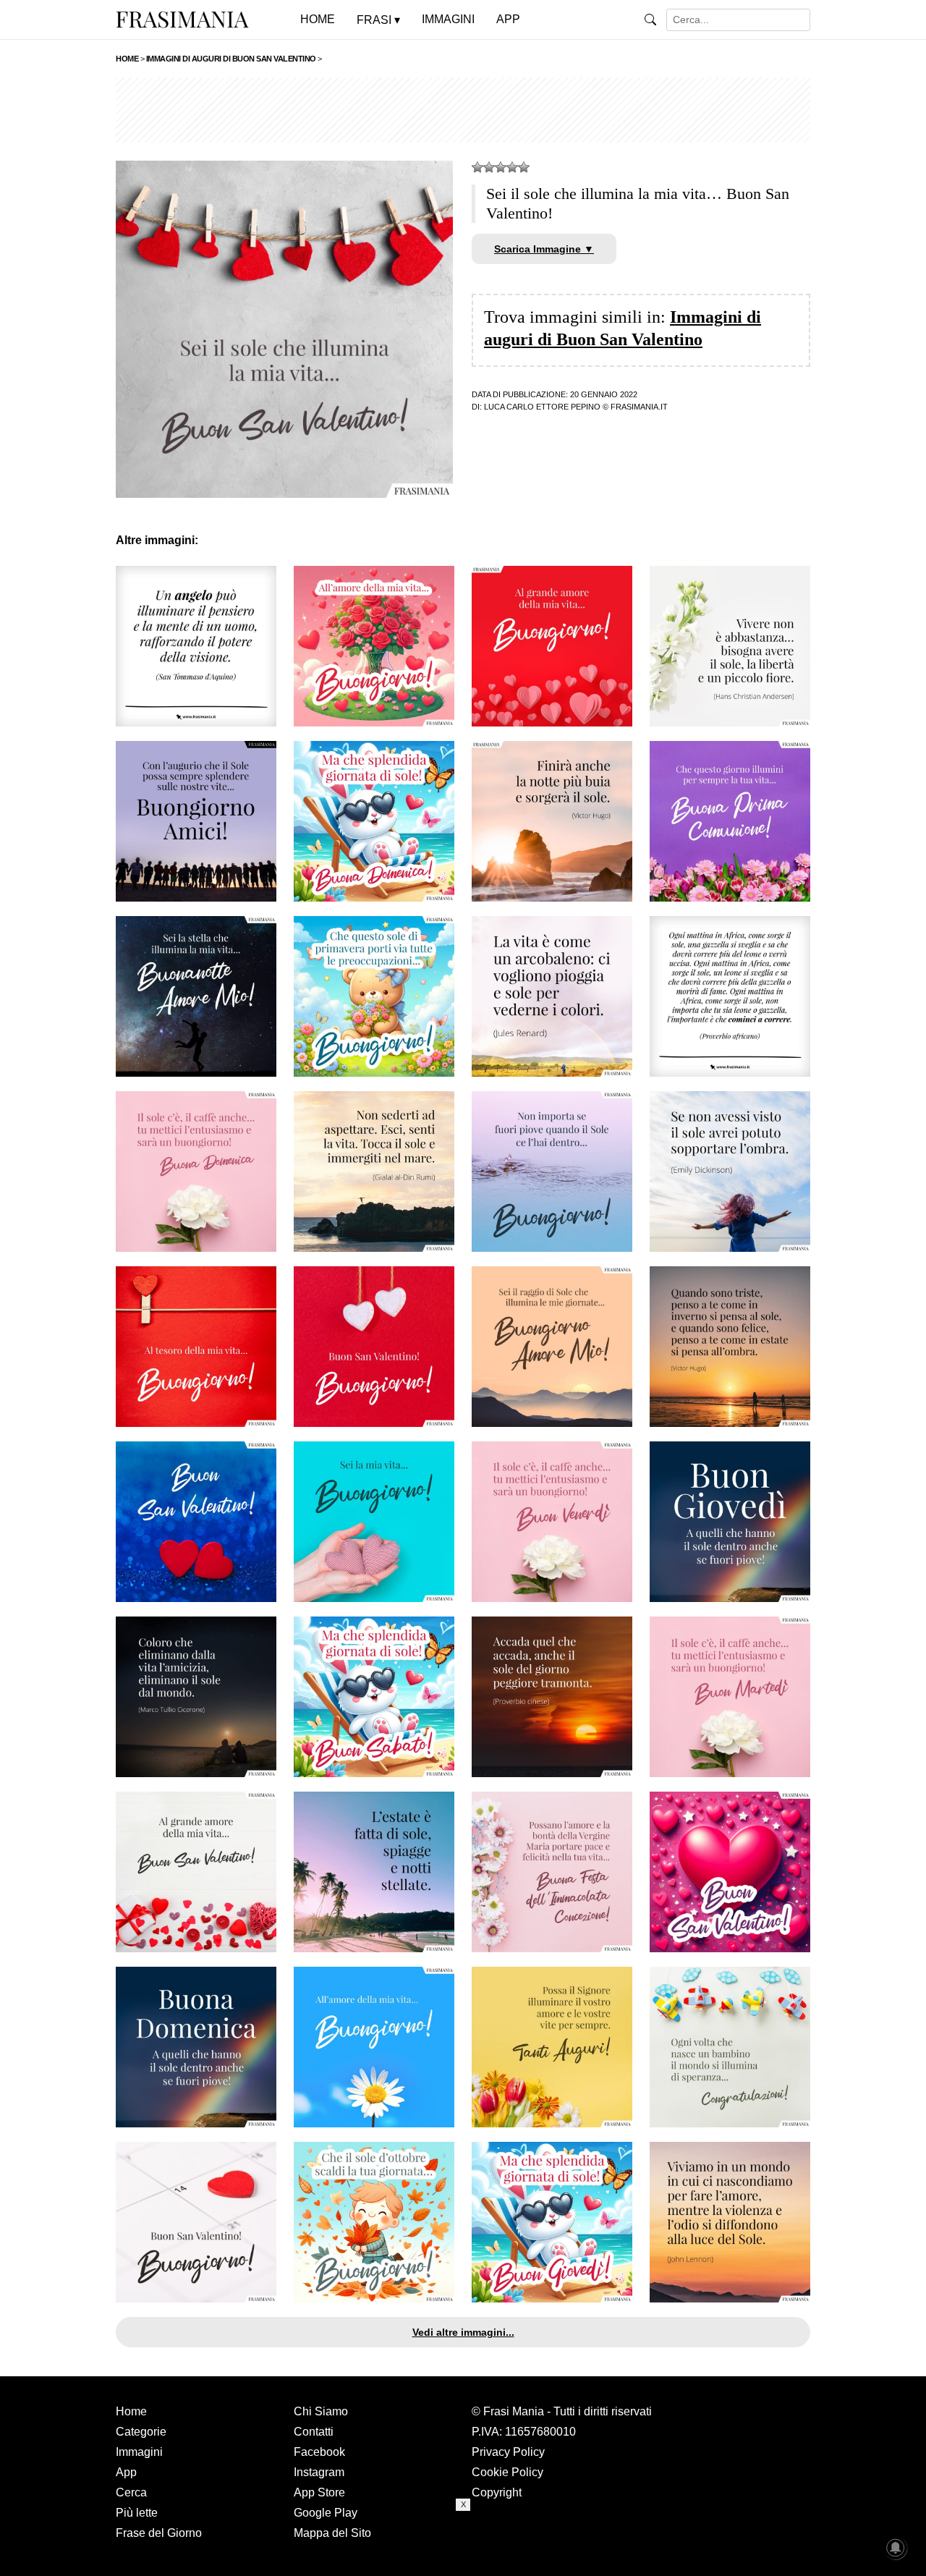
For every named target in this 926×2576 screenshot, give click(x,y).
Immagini (139, 2452)
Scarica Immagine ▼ (544, 249)
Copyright (497, 2492)
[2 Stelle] (489, 167)
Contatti (314, 2432)
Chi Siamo (321, 2411)
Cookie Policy (507, 2472)
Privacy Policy (508, 2452)
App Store (319, 2492)
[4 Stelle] (512, 167)
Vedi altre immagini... (463, 2332)
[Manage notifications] (896, 2548)
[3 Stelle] (501, 167)
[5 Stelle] (524, 167)
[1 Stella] (477, 167)
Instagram (319, 2472)
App (126, 2472)
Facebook (319, 2452)
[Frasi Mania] (182, 19)
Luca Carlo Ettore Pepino (542, 407)
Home (131, 2411)
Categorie (141, 2432)
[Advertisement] (463, 110)
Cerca (131, 2492)
